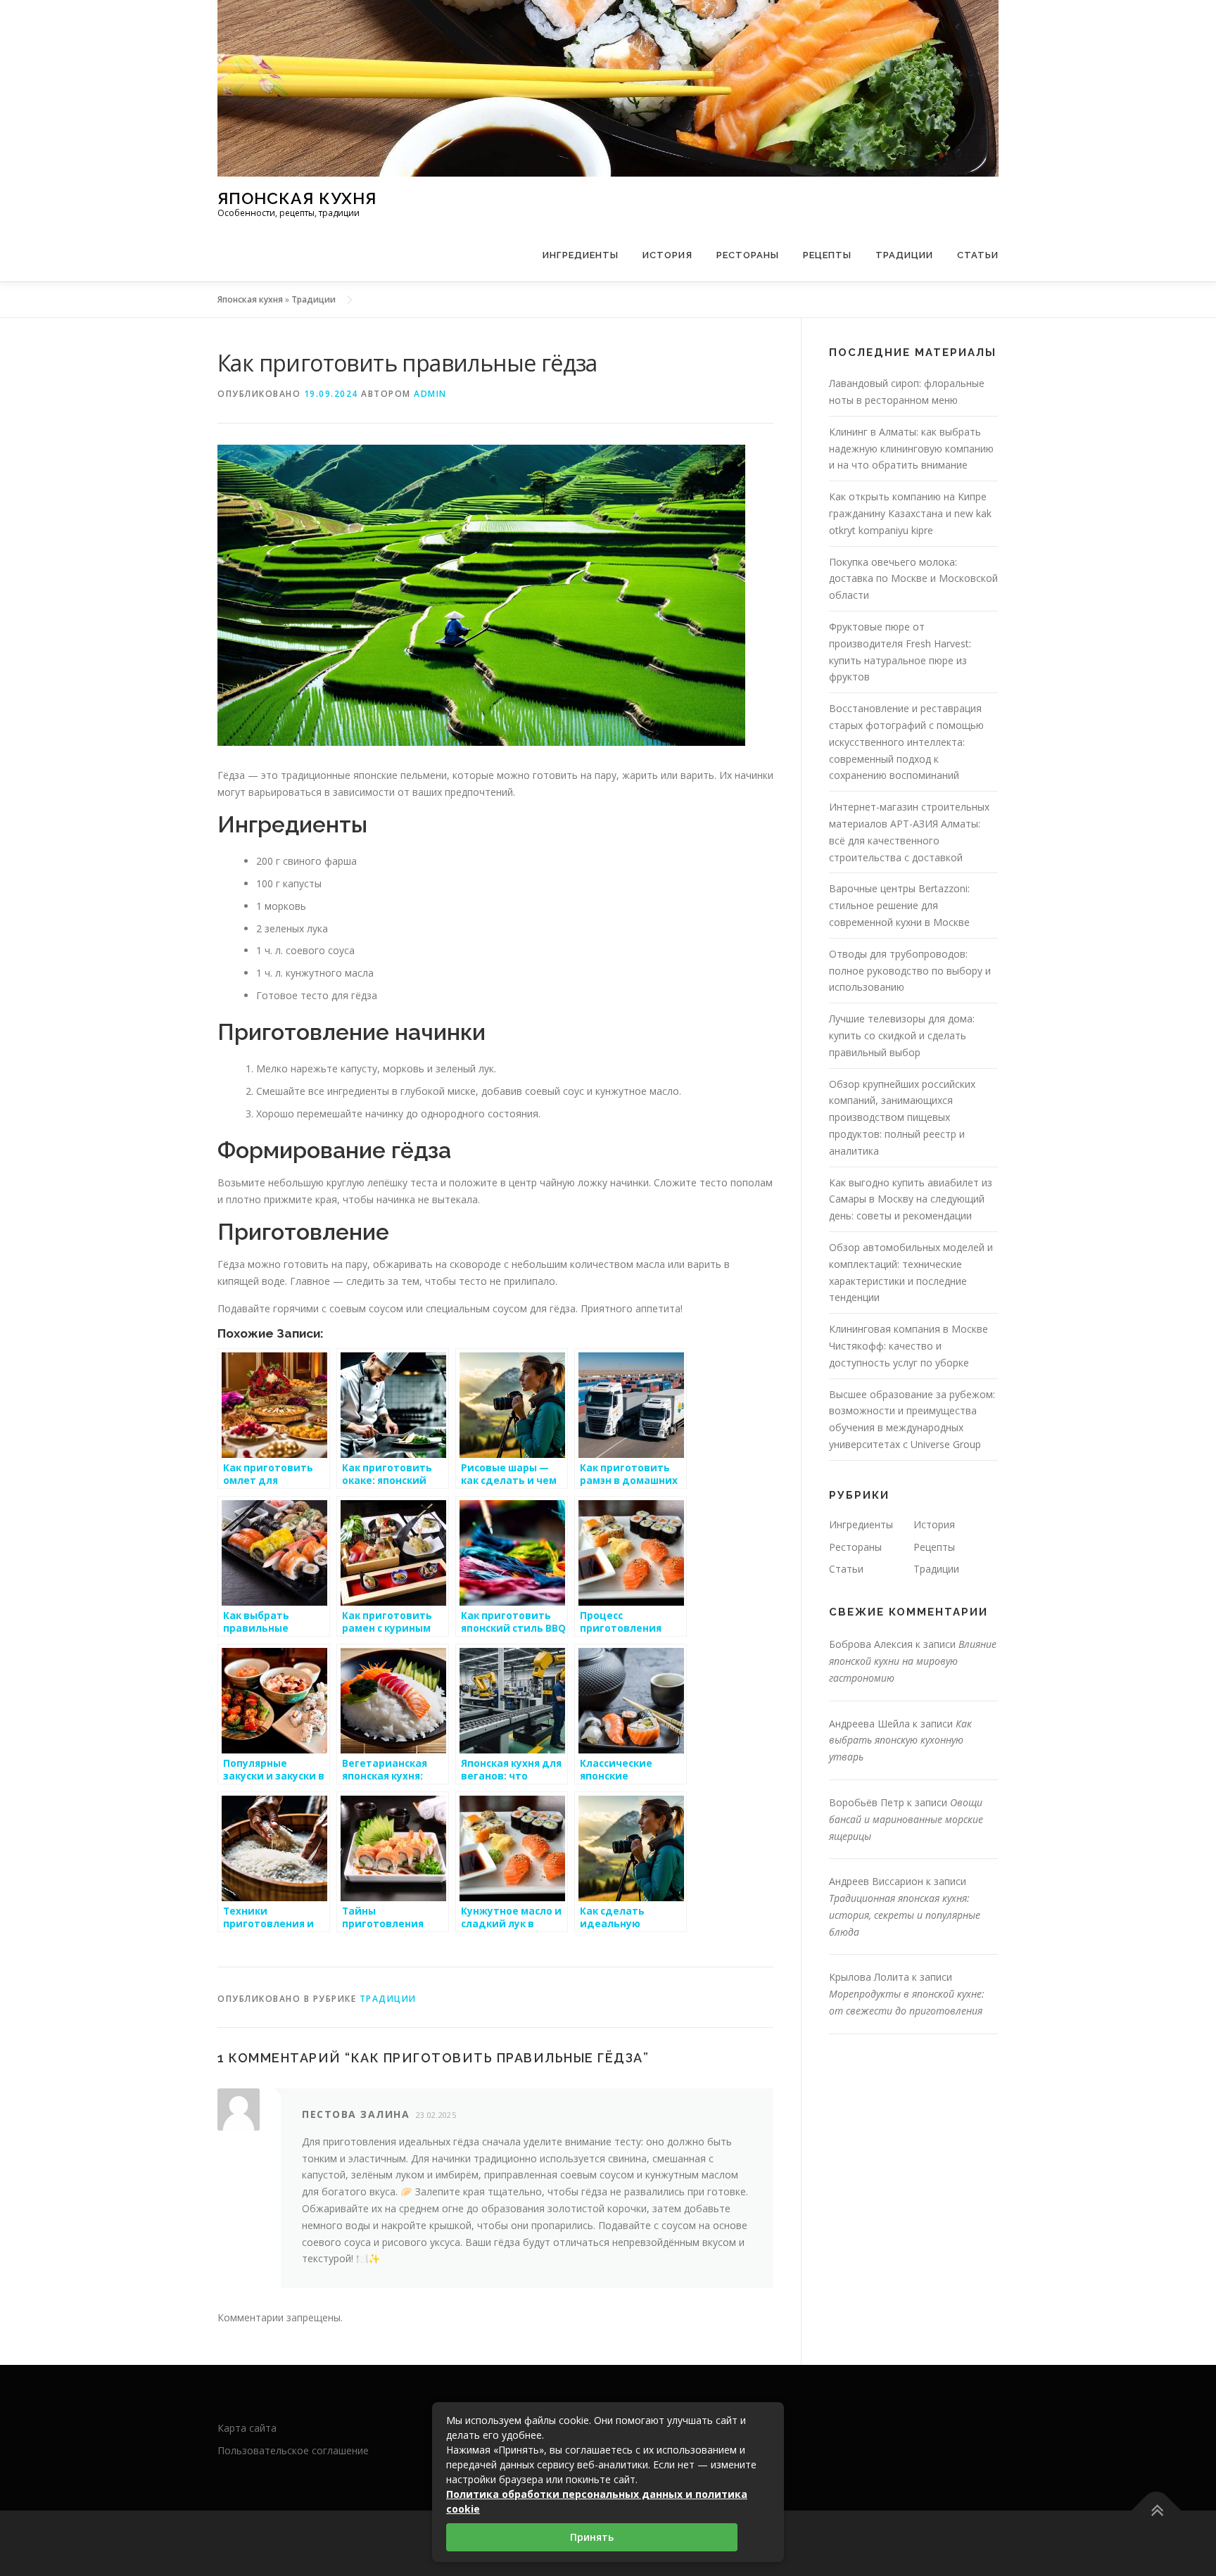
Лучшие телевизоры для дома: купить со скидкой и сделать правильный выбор (902, 1035)
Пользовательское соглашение (293, 2450)
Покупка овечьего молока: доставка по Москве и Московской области (913, 579)
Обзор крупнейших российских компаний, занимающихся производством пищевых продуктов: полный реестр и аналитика (902, 1117)
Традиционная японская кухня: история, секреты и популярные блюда (905, 1915)
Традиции (904, 255)
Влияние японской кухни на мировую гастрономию (913, 1661)
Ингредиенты (581, 255)
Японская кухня (297, 197)
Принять (592, 2537)
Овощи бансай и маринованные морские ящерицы (906, 1819)
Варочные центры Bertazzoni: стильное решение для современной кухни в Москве (899, 905)
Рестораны (748, 255)
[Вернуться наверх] (1157, 2510)
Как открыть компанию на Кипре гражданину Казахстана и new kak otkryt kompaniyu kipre (910, 513)
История (667, 255)
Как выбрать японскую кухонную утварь (900, 1740)
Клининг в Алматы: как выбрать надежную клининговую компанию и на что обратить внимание (911, 449)
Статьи (978, 255)
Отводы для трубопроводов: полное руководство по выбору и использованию (910, 971)
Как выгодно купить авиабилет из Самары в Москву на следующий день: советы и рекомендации (911, 1199)
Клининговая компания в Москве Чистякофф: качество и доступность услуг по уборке (908, 1346)
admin (430, 394)
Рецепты (827, 255)
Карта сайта (247, 2428)
